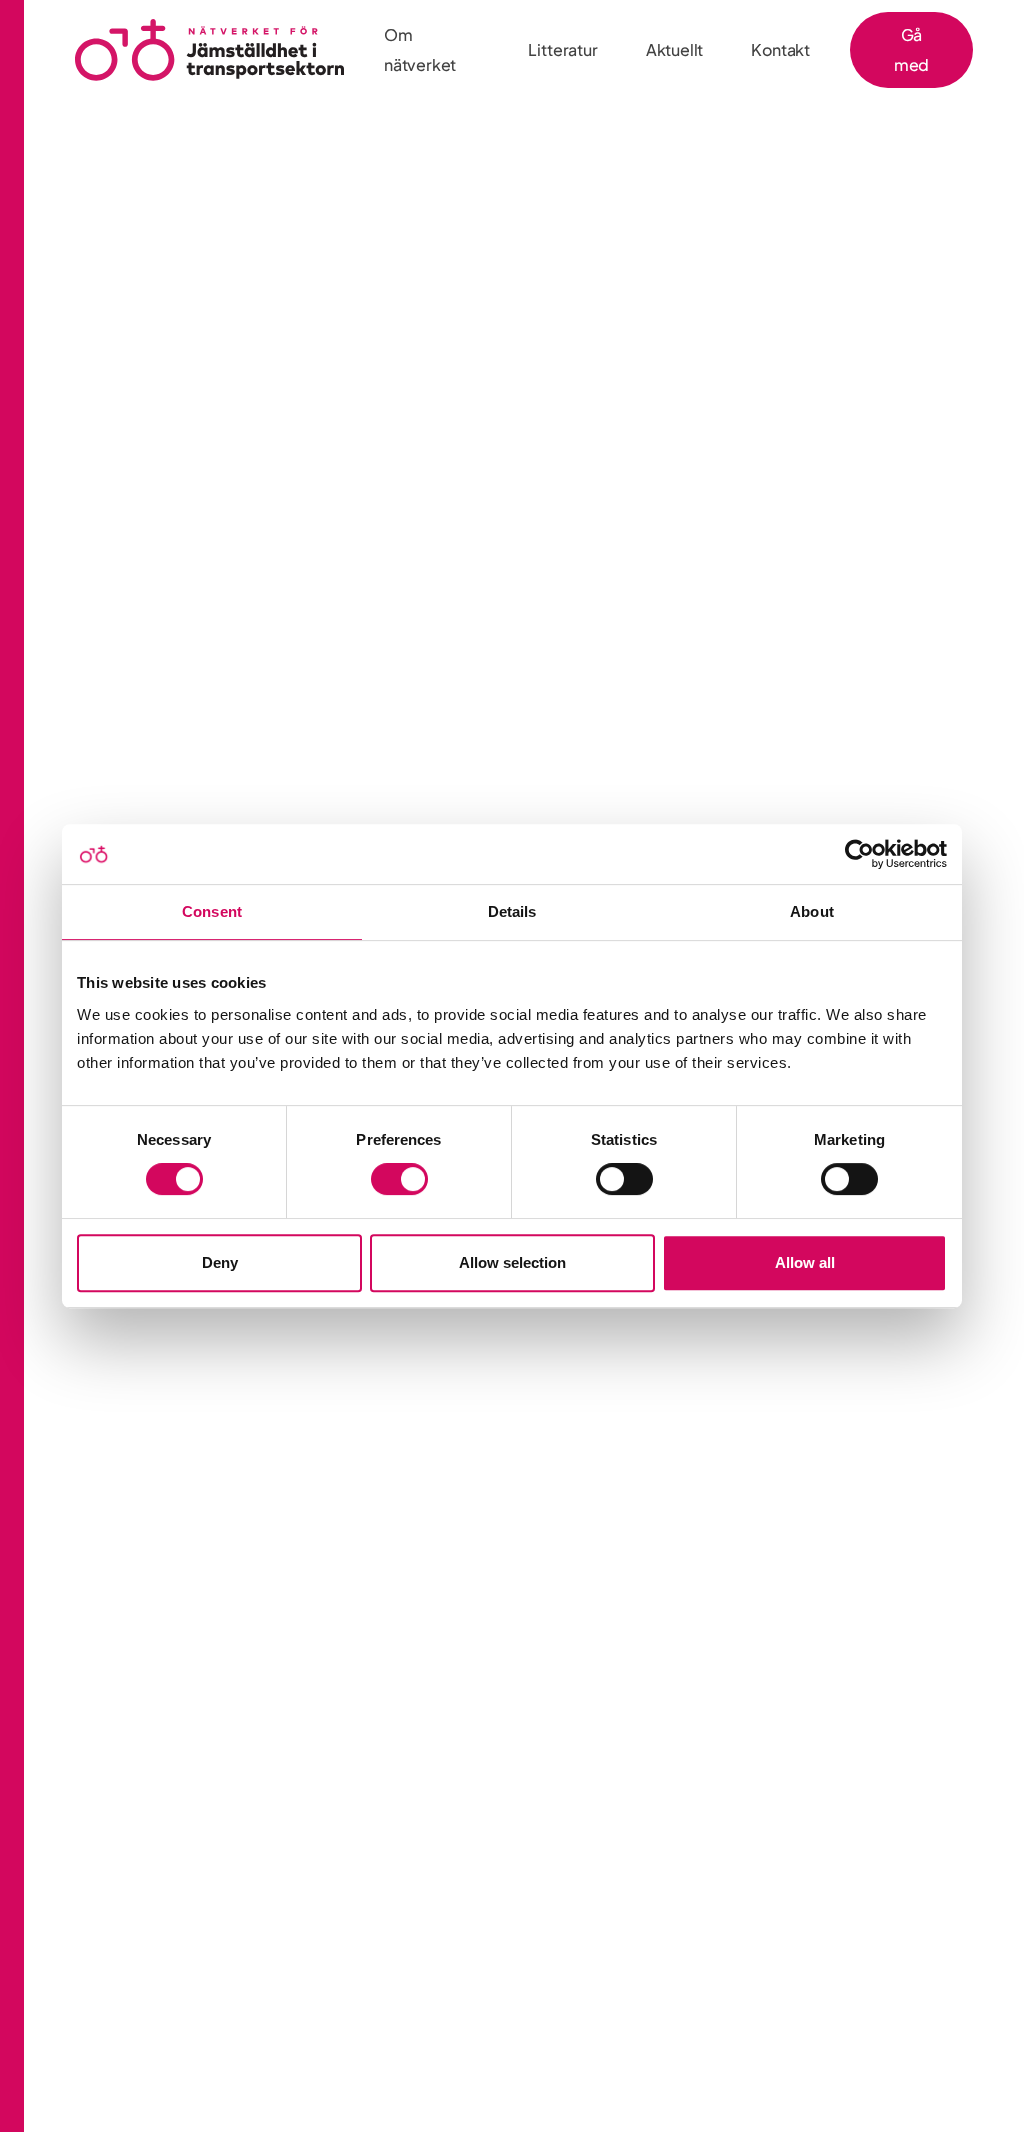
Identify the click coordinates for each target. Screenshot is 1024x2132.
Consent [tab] (212, 911)
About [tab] (812, 911)
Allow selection (512, 1262)
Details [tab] (512, 911)
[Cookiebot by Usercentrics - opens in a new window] (859, 854)
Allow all (805, 1262)
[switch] (399, 1179)
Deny (220, 1262)
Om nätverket (420, 49)
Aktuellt (675, 49)
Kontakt (780, 49)
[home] (209, 50)
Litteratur (562, 49)
